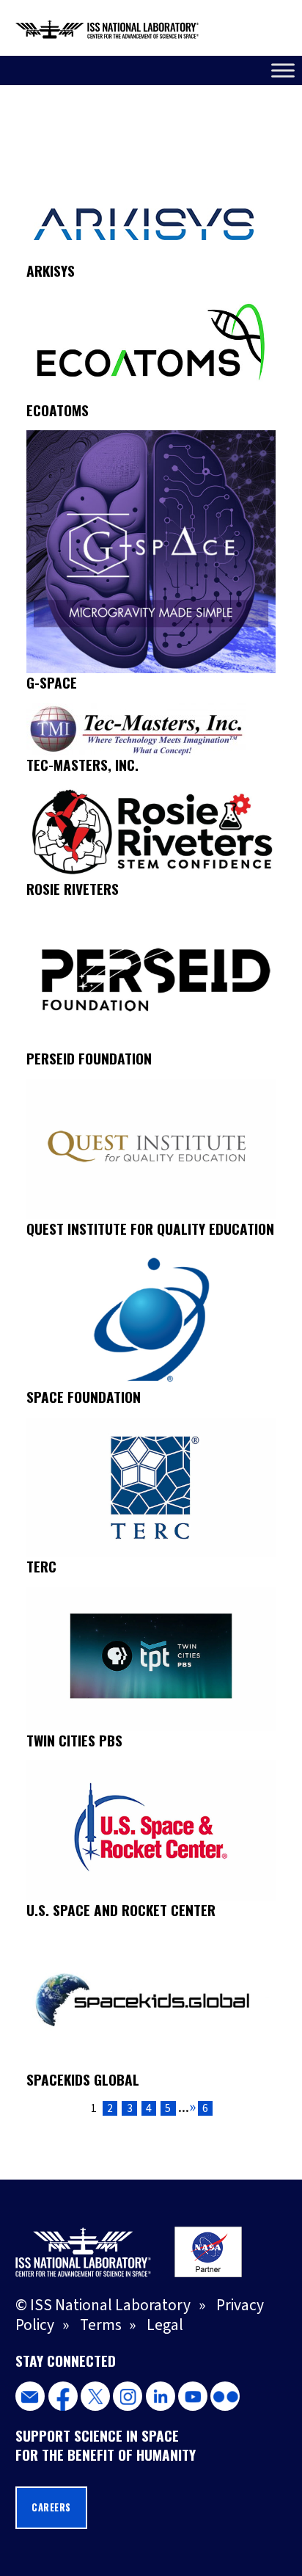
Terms (101, 2325)
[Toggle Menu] (283, 70)
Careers (51, 2507)
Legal (165, 2325)
